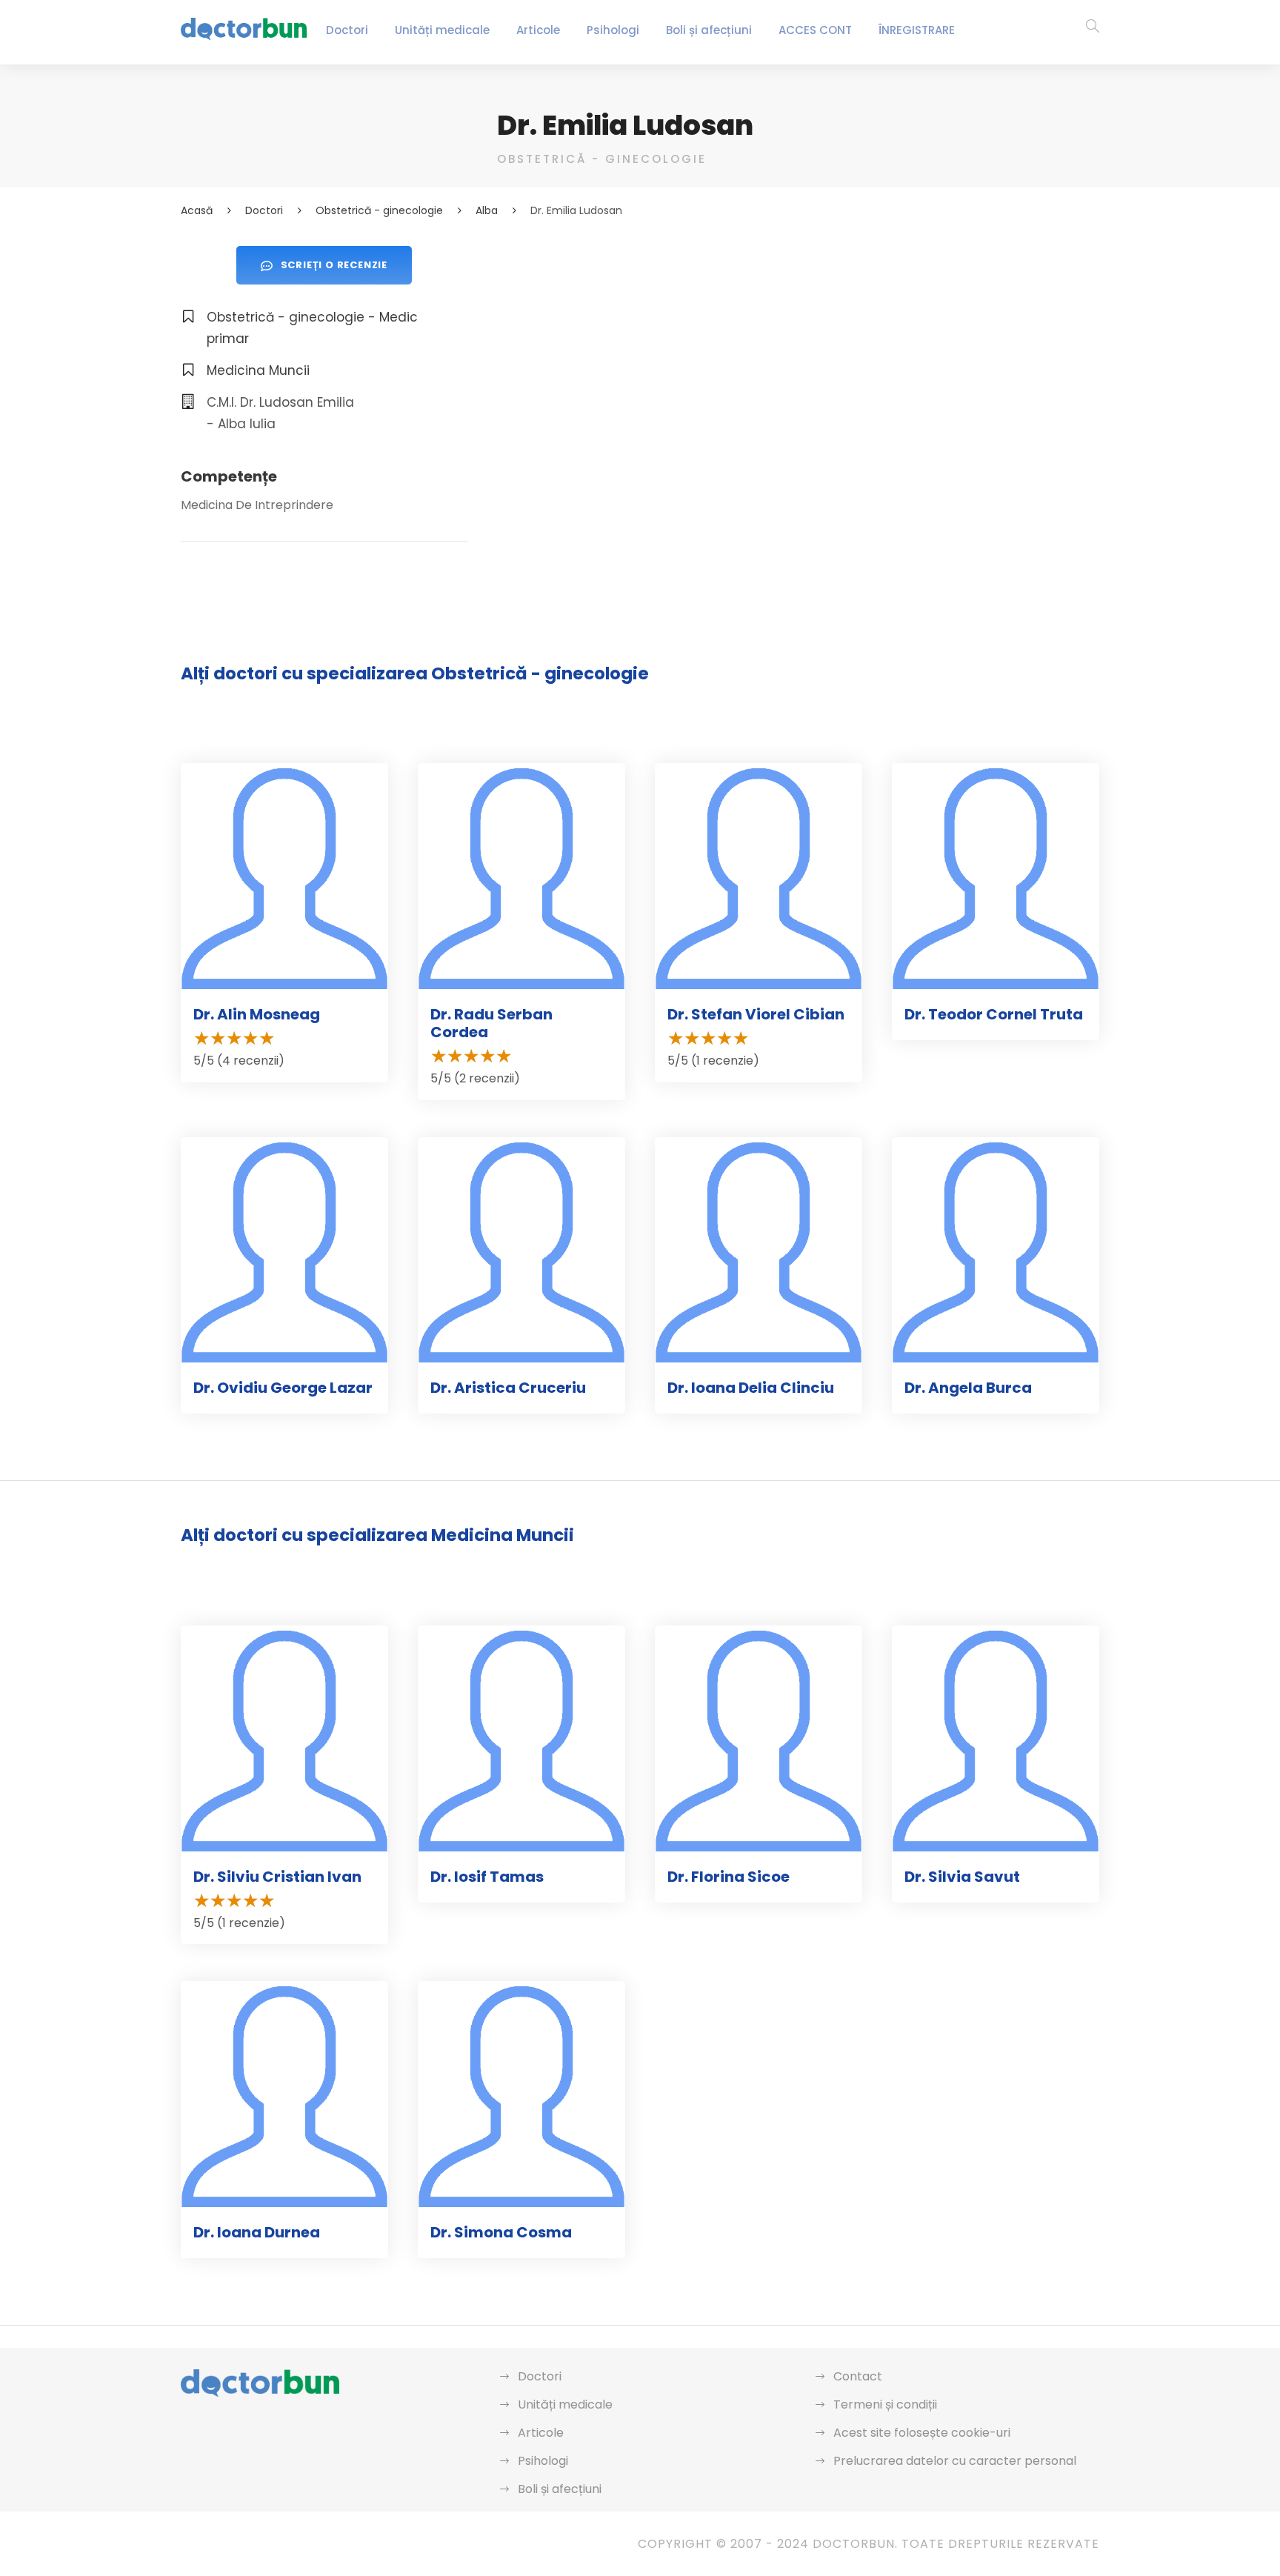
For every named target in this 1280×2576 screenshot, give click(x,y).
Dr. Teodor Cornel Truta (994, 1014)
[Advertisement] (798, 350)
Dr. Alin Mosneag (257, 1014)
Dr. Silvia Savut (962, 1877)
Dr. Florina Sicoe (729, 1877)
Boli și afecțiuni (709, 30)
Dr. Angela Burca (968, 1388)
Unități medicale (442, 30)
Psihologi (613, 30)
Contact (858, 2376)
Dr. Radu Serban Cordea (491, 1023)
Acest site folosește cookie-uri (922, 2433)
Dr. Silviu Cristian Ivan (277, 1877)
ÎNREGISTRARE (917, 30)
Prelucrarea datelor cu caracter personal (955, 2461)
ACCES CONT (815, 30)
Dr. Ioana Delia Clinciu (751, 1388)
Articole (538, 30)
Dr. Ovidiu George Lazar (283, 1388)
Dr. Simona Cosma (501, 2232)
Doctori (347, 30)
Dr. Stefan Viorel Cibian (756, 1014)
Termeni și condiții (885, 2404)
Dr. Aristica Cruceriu (508, 1388)
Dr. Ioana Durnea (257, 2232)
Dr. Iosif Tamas (487, 1877)
